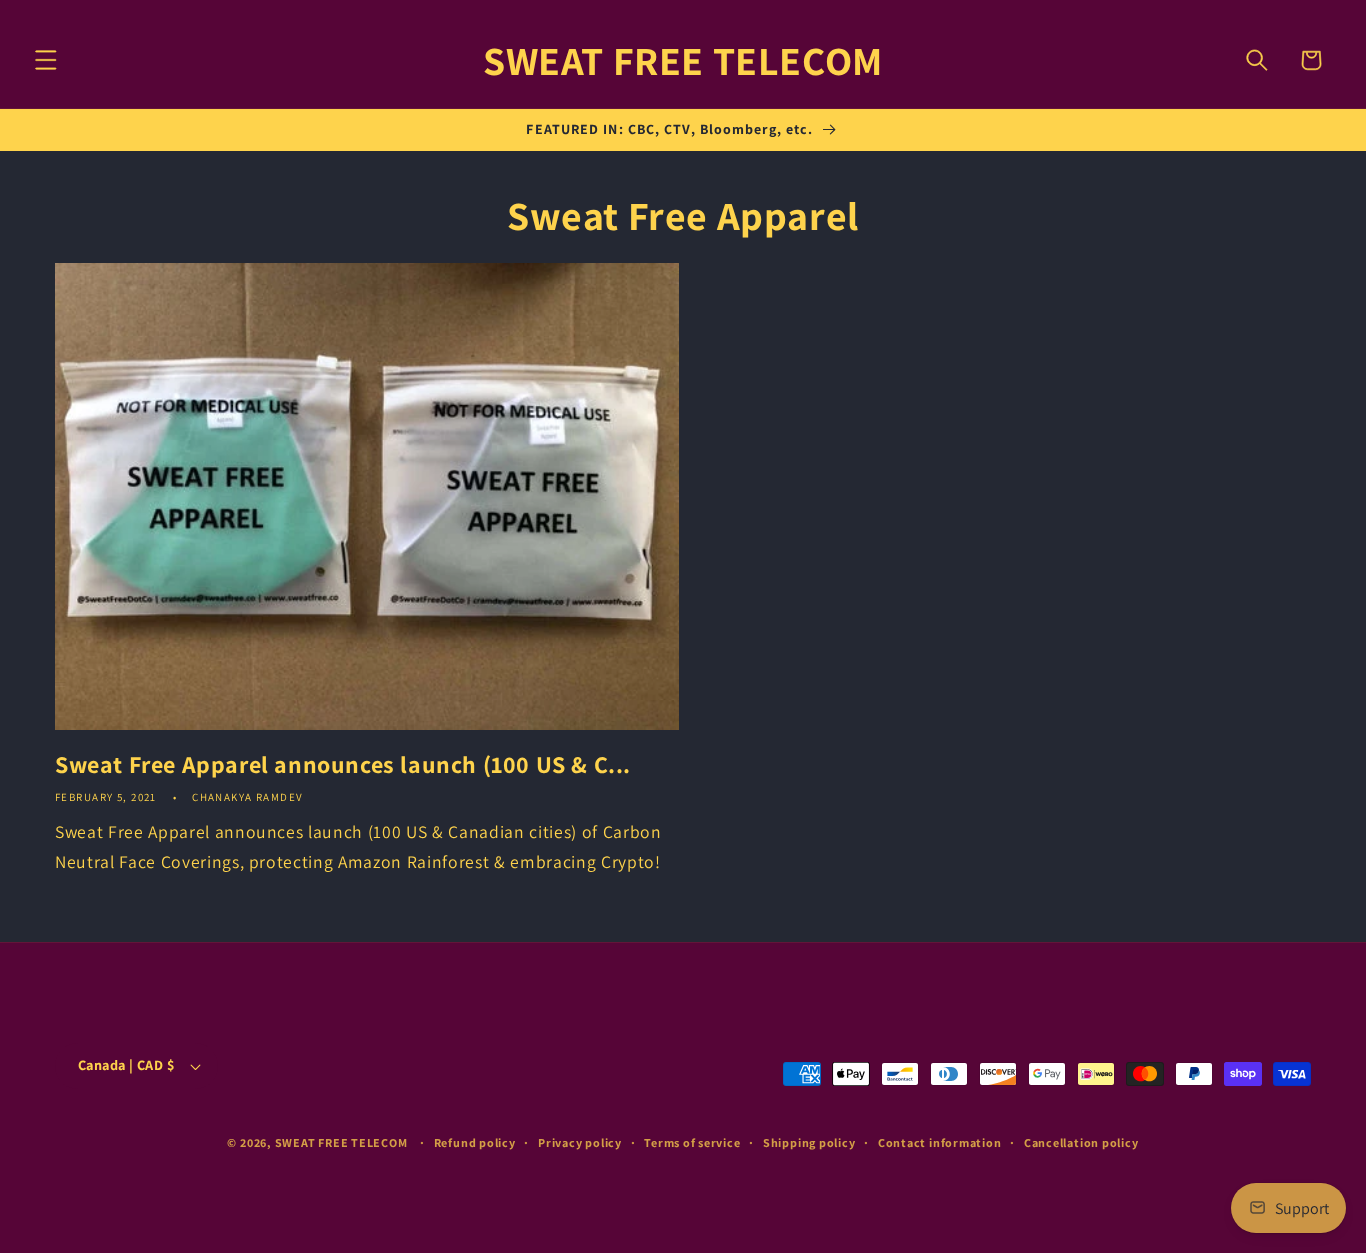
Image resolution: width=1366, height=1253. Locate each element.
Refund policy (475, 1142)
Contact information (940, 1142)
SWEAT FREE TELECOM (341, 1142)
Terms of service (692, 1142)
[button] (46, 60)
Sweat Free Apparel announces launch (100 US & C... (343, 764)
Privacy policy (580, 1142)
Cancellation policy (1081, 1142)
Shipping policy (809, 1142)
